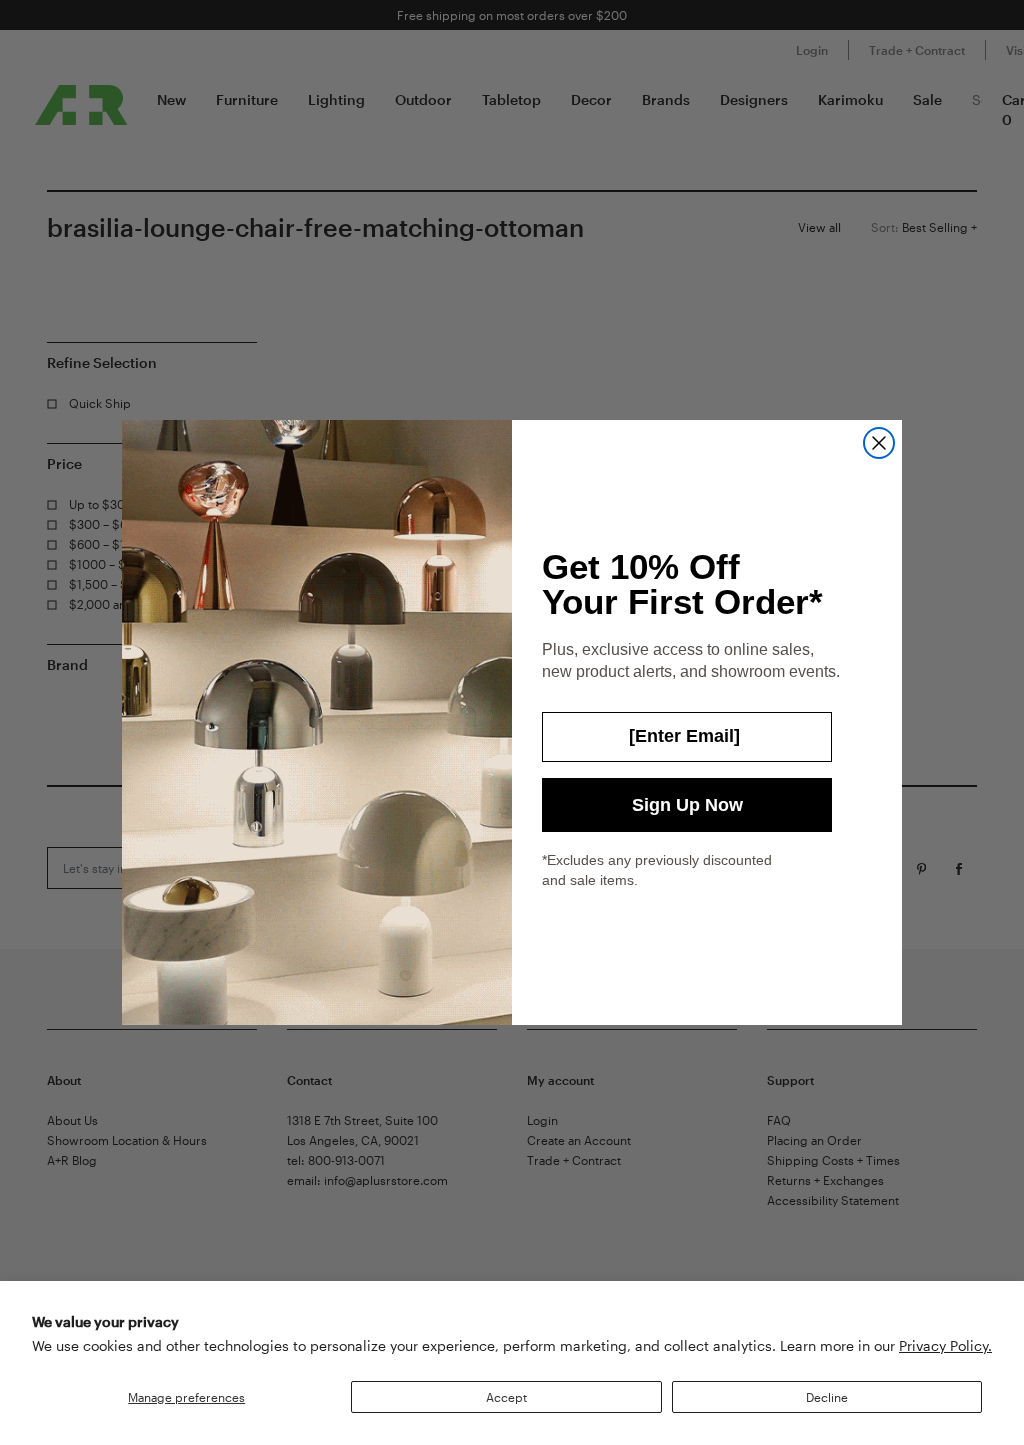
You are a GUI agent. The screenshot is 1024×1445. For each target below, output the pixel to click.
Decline (827, 1397)
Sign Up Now (687, 805)
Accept (506, 1397)
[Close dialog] (879, 443)
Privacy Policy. (945, 1345)
